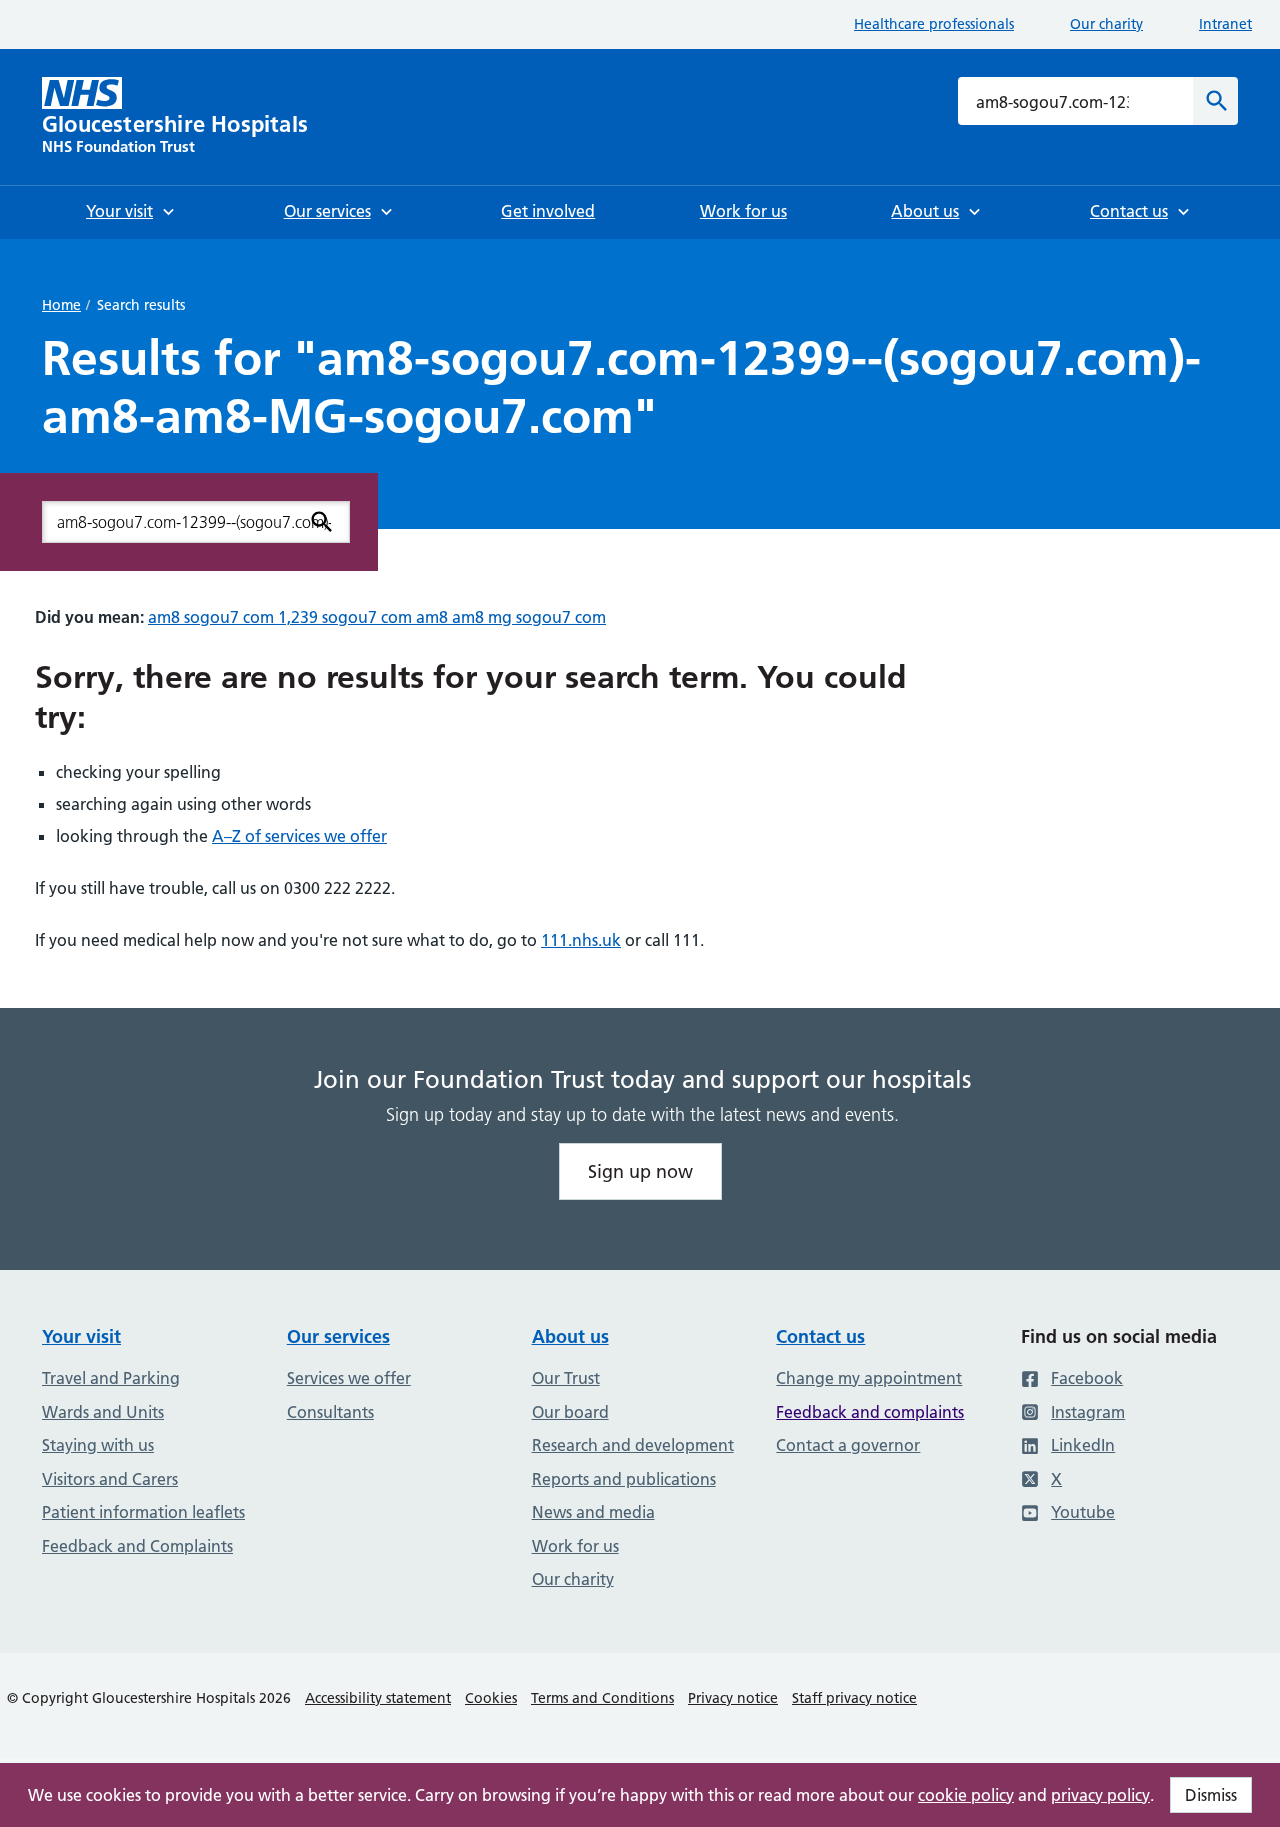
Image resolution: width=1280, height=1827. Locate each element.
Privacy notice (733, 1698)
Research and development (633, 1445)
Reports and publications (624, 1479)
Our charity (1106, 24)
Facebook (1087, 1378)
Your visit (81, 1336)
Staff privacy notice (854, 1698)
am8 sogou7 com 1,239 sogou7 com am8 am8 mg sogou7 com (377, 617)
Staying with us (98, 1445)
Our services (338, 1336)
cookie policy (966, 1795)
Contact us (820, 1336)
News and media (593, 1512)
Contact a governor (848, 1445)
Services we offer (349, 1378)
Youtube (1083, 1512)
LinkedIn (1083, 1445)
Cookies (491, 1698)
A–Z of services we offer (299, 836)
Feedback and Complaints (137, 1546)
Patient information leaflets (143, 1512)
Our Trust (566, 1378)
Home (61, 305)
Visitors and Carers (110, 1479)
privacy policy (1100, 1795)
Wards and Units (103, 1412)
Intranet (1225, 24)
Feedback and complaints (870, 1412)
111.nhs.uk (581, 940)
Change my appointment (869, 1378)
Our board (570, 1412)
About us (570, 1336)
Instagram (1088, 1412)
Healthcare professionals (934, 24)
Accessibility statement (378, 1698)
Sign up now (640, 1171)
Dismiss (1211, 1795)
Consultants (330, 1412)
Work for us (575, 1546)
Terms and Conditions (602, 1698)
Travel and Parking (111, 1378)
